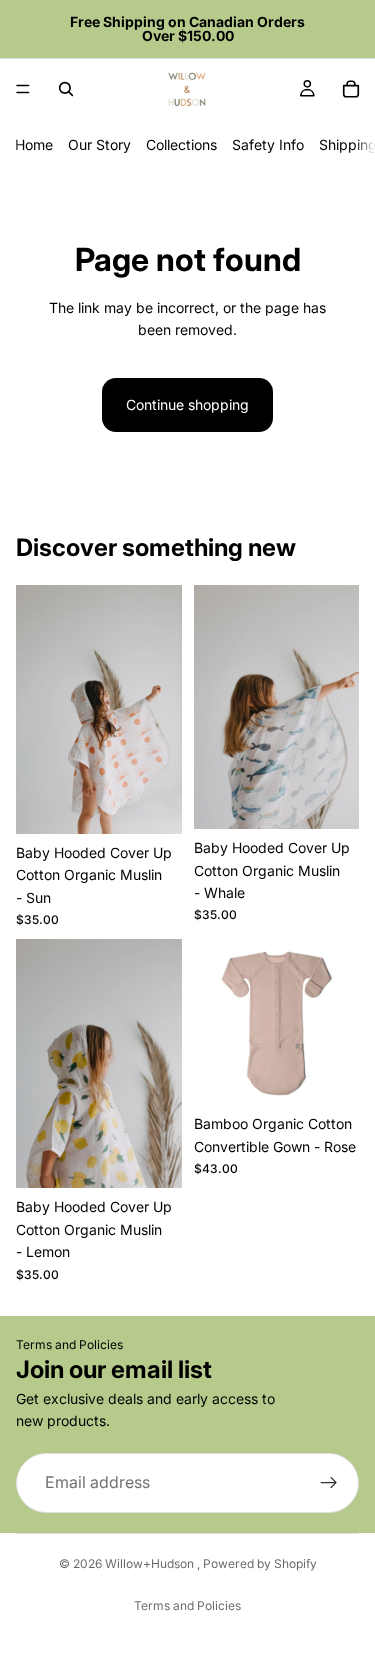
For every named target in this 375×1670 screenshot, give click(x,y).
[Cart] (351, 89)
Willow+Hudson (151, 1563)
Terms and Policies (69, 1344)
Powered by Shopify (260, 1563)
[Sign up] (329, 1482)
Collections (181, 144)
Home (34, 144)
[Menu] (23, 89)
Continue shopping (187, 404)
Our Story (99, 144)
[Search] (66, 89)
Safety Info (268, 144)
